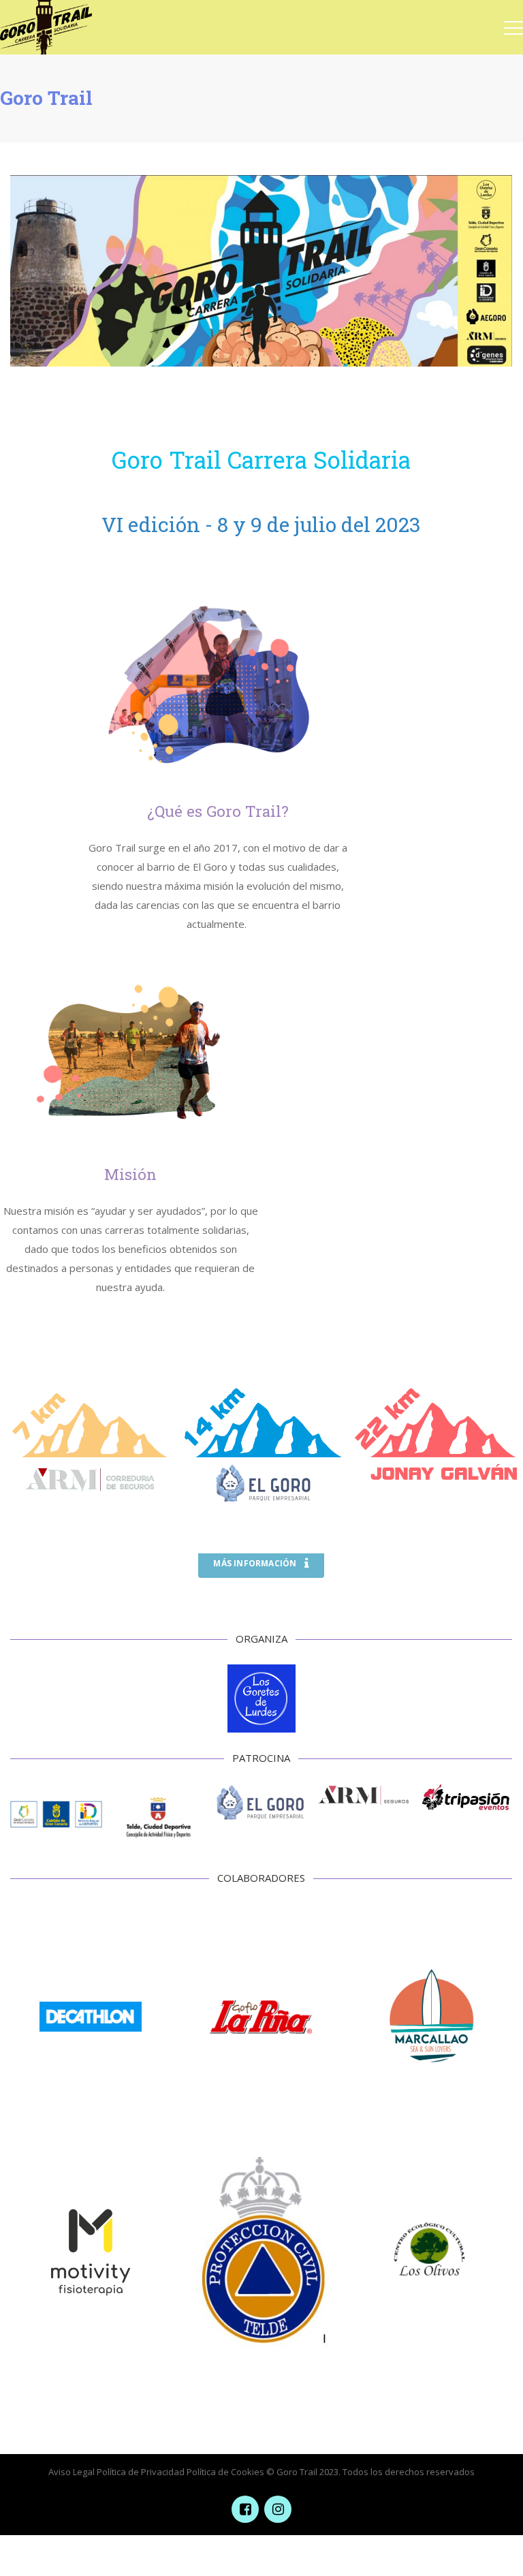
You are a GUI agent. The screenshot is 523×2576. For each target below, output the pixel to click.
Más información (255, 1563)
